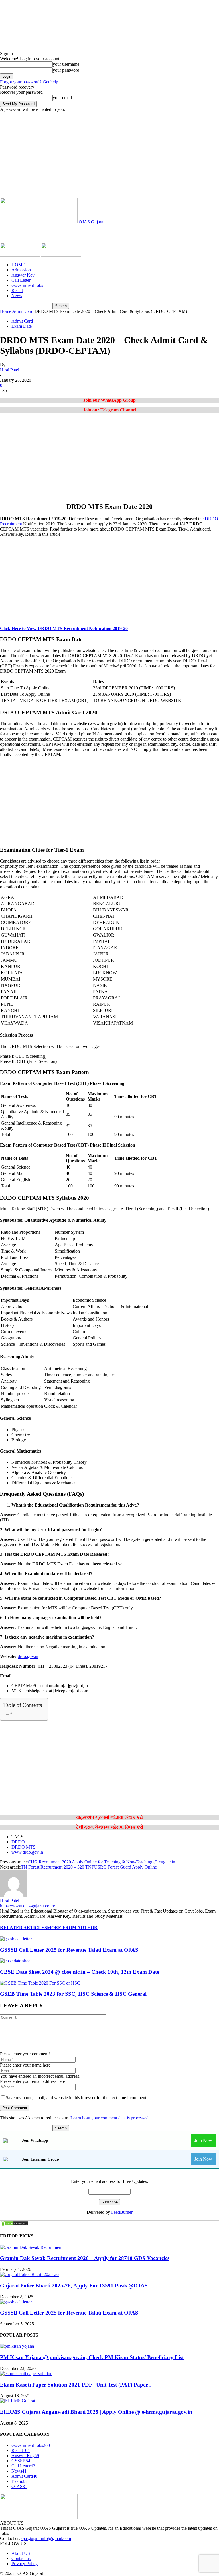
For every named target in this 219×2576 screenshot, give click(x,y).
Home (6, 311)
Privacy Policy (25, 2564)
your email (62, 98)
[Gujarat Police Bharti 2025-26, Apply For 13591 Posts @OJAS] (29, 2274)
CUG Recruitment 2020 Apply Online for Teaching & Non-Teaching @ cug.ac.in (101, 1862)
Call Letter (21, 280)
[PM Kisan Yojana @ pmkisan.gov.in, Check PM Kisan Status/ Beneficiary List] (17, 2346)
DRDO (18, 1842)
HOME (18, 265)
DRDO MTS (23, 1847)
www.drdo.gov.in (27, 1852)
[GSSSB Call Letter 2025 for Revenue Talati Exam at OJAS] (16, 1939)
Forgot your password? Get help (29, 82)
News (17, 296)
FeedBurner (122, 2212)
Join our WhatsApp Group (109, 400)
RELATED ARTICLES (24, 1928)
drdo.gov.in (28, 1656)
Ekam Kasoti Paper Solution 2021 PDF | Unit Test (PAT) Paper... (76, 2385)
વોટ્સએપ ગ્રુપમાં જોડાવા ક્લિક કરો (109, 1817)
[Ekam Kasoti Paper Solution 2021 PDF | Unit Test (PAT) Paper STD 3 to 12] (26, 2374)
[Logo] (21, 255)
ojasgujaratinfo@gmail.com (46, 2538)
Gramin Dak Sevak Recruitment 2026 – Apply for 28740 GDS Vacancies (85, 2258)
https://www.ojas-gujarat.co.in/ (28, 1906)
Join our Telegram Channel (110, 410)
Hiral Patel (10, 370)
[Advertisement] (109, 155)
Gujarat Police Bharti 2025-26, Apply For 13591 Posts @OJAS (74, 2286)
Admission (21, 270)
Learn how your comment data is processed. (110, 2118)
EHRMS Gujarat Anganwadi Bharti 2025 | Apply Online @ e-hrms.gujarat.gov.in (96, 2412)
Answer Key (23, 275)
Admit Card (23, 311)
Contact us (21, 2558)
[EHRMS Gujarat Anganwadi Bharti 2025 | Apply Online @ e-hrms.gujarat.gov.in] (18, 2401)
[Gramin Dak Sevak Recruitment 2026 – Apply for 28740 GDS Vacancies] (31, 2247)
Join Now (203, 2140)
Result (17, 290)
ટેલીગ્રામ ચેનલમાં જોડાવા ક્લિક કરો (110, 1827)
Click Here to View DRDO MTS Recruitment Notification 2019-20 (64, 628)
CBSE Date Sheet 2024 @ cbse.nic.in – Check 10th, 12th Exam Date (80, 1972)
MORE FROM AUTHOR (72, 1928)
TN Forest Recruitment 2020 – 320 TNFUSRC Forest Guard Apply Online (89, 1867)
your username (66, 64)
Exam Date (22, 326)
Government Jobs (27, 285)
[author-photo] (14, 1896)
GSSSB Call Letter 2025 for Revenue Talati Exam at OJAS (69, 1950)
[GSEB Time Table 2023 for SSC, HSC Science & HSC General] (40, 1983)
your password (66, 70)
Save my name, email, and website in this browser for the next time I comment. (77, 2098)
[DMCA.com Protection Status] (14, 2225)
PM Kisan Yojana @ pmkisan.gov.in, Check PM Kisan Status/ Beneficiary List (92, 2357)
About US (21, 2553)
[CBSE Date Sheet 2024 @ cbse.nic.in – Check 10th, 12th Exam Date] (16, 1961)
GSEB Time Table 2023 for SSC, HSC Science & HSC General (73, 1994)
